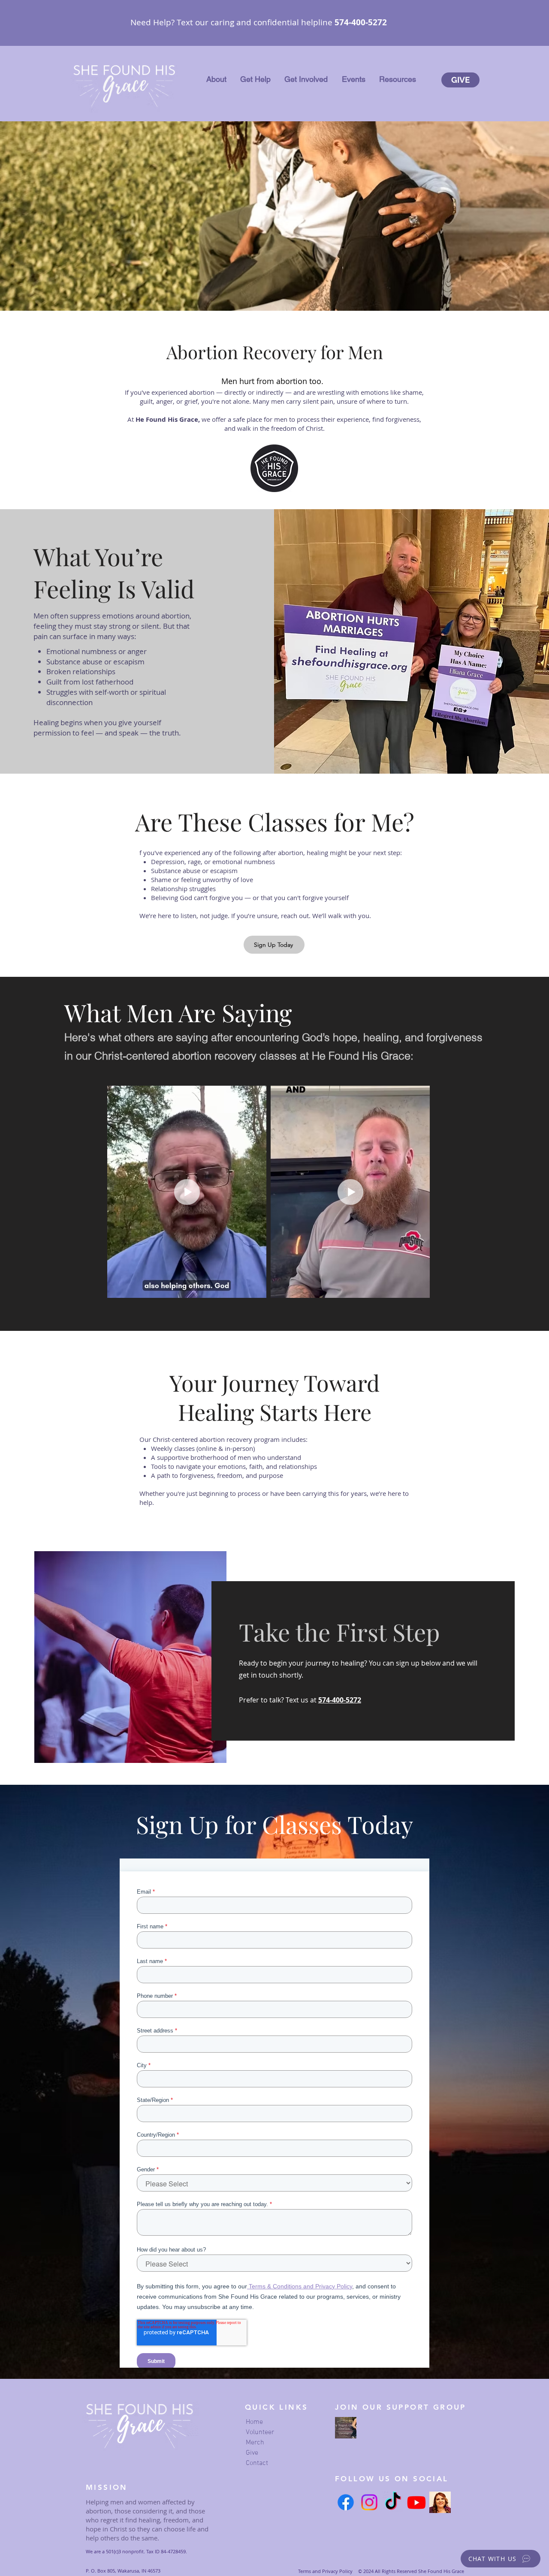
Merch (255, 2443)
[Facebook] (346, 2502)
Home (254, 2422)
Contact (257, 2463)
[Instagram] (369, 2502)
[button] (216, 79)
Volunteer (260, 2432)
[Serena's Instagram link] (440, 2502)
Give (252, 2453)
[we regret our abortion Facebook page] (346, 2428)
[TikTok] (393, 2502)
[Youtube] (416, 2502)
